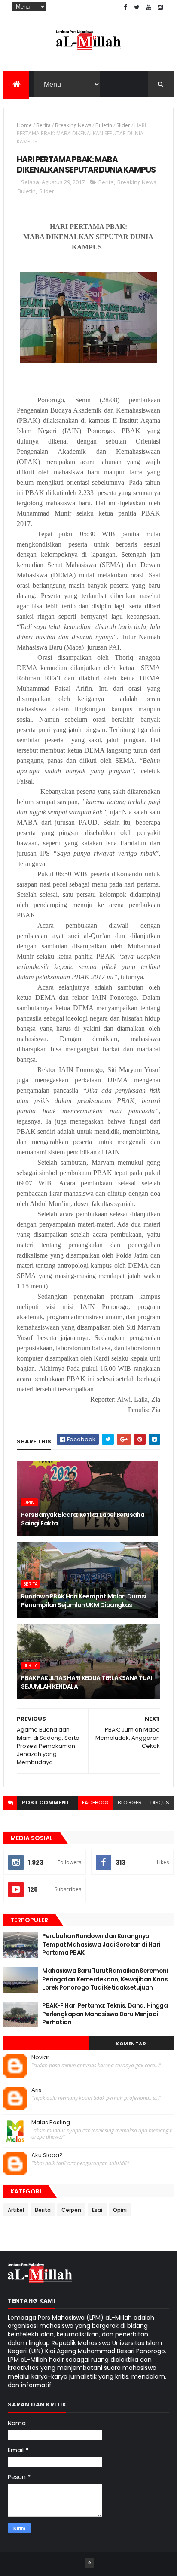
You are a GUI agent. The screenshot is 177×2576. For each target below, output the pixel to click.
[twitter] (137, 8)
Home (24, 125)
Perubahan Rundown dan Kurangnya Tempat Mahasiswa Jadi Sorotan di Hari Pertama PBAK (101, 1944)
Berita (43, 125)
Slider (123, 125)
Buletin (104, 125)
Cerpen (71, 2210)
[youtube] (149, 8)
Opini (29, 1502)
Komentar (131, 2044)
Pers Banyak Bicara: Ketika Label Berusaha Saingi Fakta (83, 1519)
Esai (97, 2210)
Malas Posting (51, 2123)
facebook (96, 1803)
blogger (130, 1803)
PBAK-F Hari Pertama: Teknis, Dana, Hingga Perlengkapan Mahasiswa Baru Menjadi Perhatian (105, 2014)
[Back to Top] (89, 2563)
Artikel (16, 2210)
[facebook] (125, 8)
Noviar (40, 2057)
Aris (37, 2090)
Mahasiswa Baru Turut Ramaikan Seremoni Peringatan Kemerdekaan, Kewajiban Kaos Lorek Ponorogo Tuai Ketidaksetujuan (105, 1979)
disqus (160, 1803)
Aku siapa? (47, 2155)
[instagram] (160, 8)
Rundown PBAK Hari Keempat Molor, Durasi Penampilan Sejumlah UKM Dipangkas (84, 1601)
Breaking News (73, 125)
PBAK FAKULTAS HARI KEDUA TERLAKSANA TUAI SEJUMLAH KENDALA (87, 1682)
